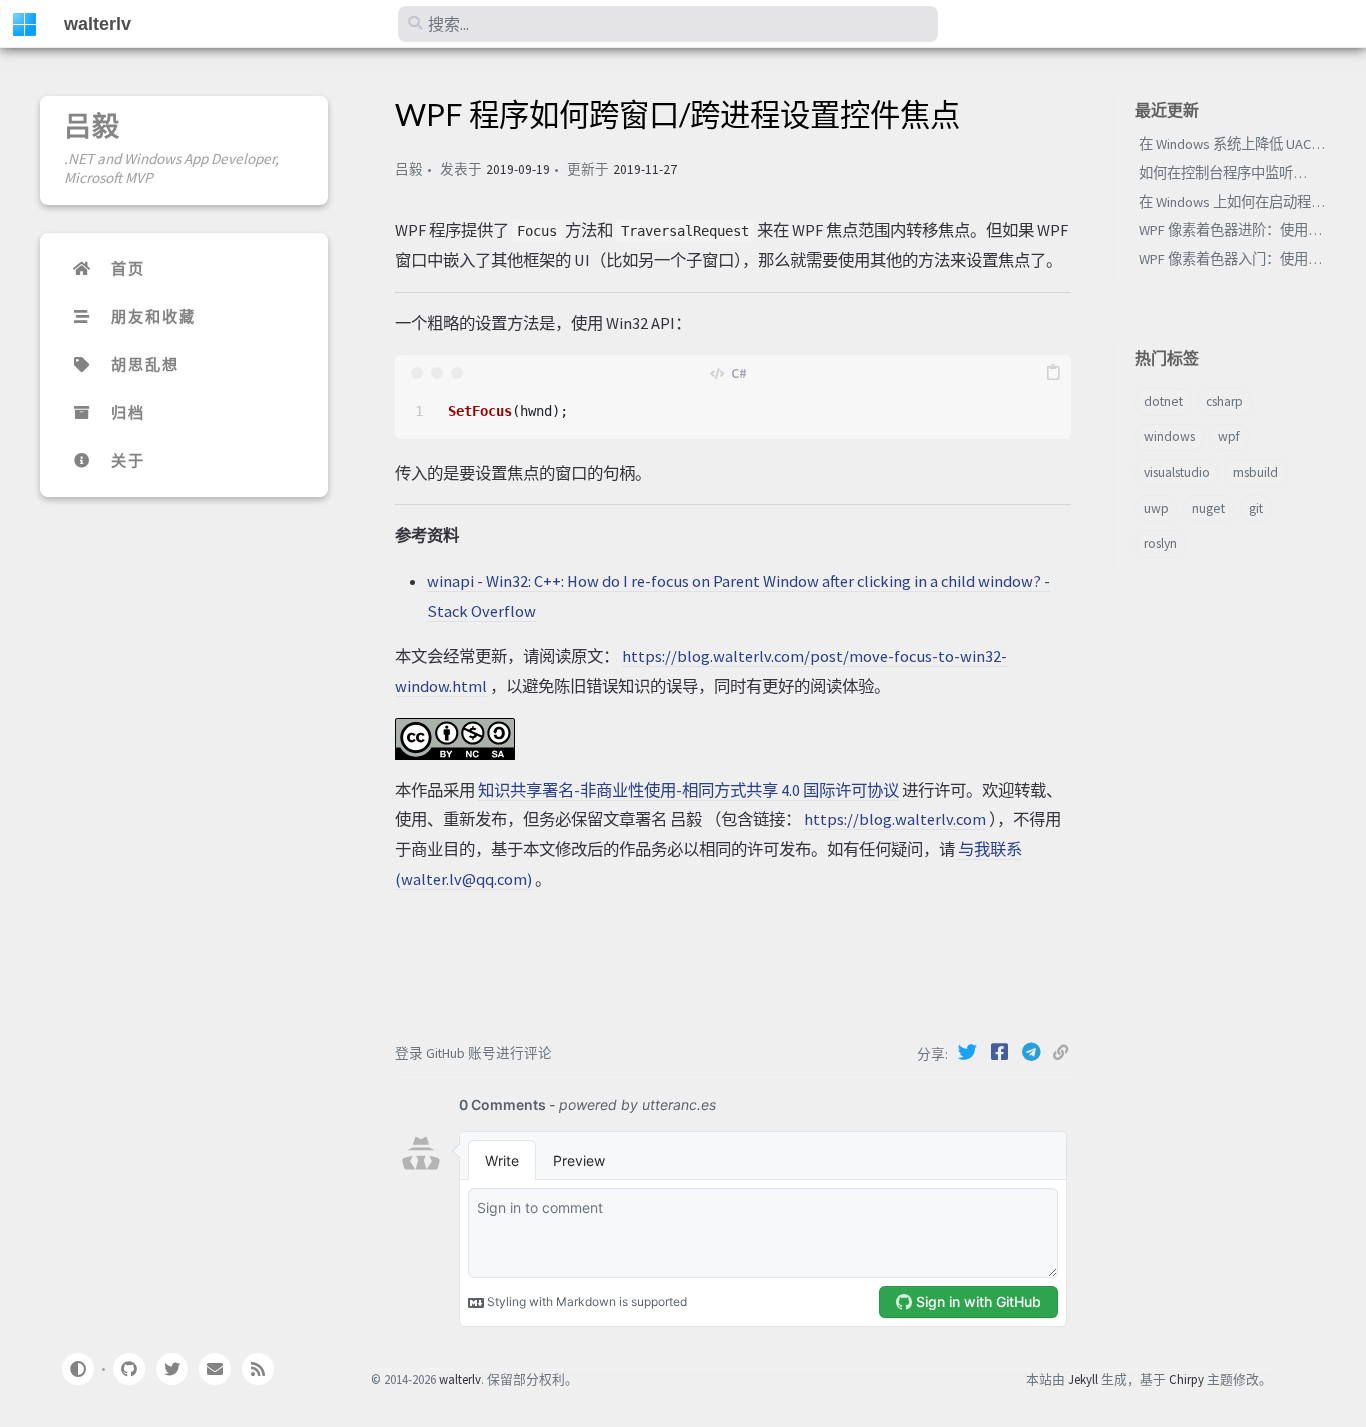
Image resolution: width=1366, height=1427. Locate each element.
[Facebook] (1001, 1052)
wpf (1229, 436)
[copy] (1053, 373)
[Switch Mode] (77, 1369)
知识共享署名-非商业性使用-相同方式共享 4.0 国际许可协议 (688, 790)
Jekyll (1083, 1379)
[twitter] (172, 1369)
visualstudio (1177, 472)
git (1256, 508)
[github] (128, 1369)
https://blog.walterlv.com (895, 819)
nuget (1208, 508)
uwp (1156, 508)
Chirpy (1186, 1379)
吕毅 (92, 126)
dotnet (1163, 401)
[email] (215, 1369)
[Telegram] (1033, 1052)
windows (1169, 436)
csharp (1224, 401)
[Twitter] (969, 1052)
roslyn (1160, 543)
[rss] (258, 1369)
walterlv (97, 24)
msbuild (1255, 472)
